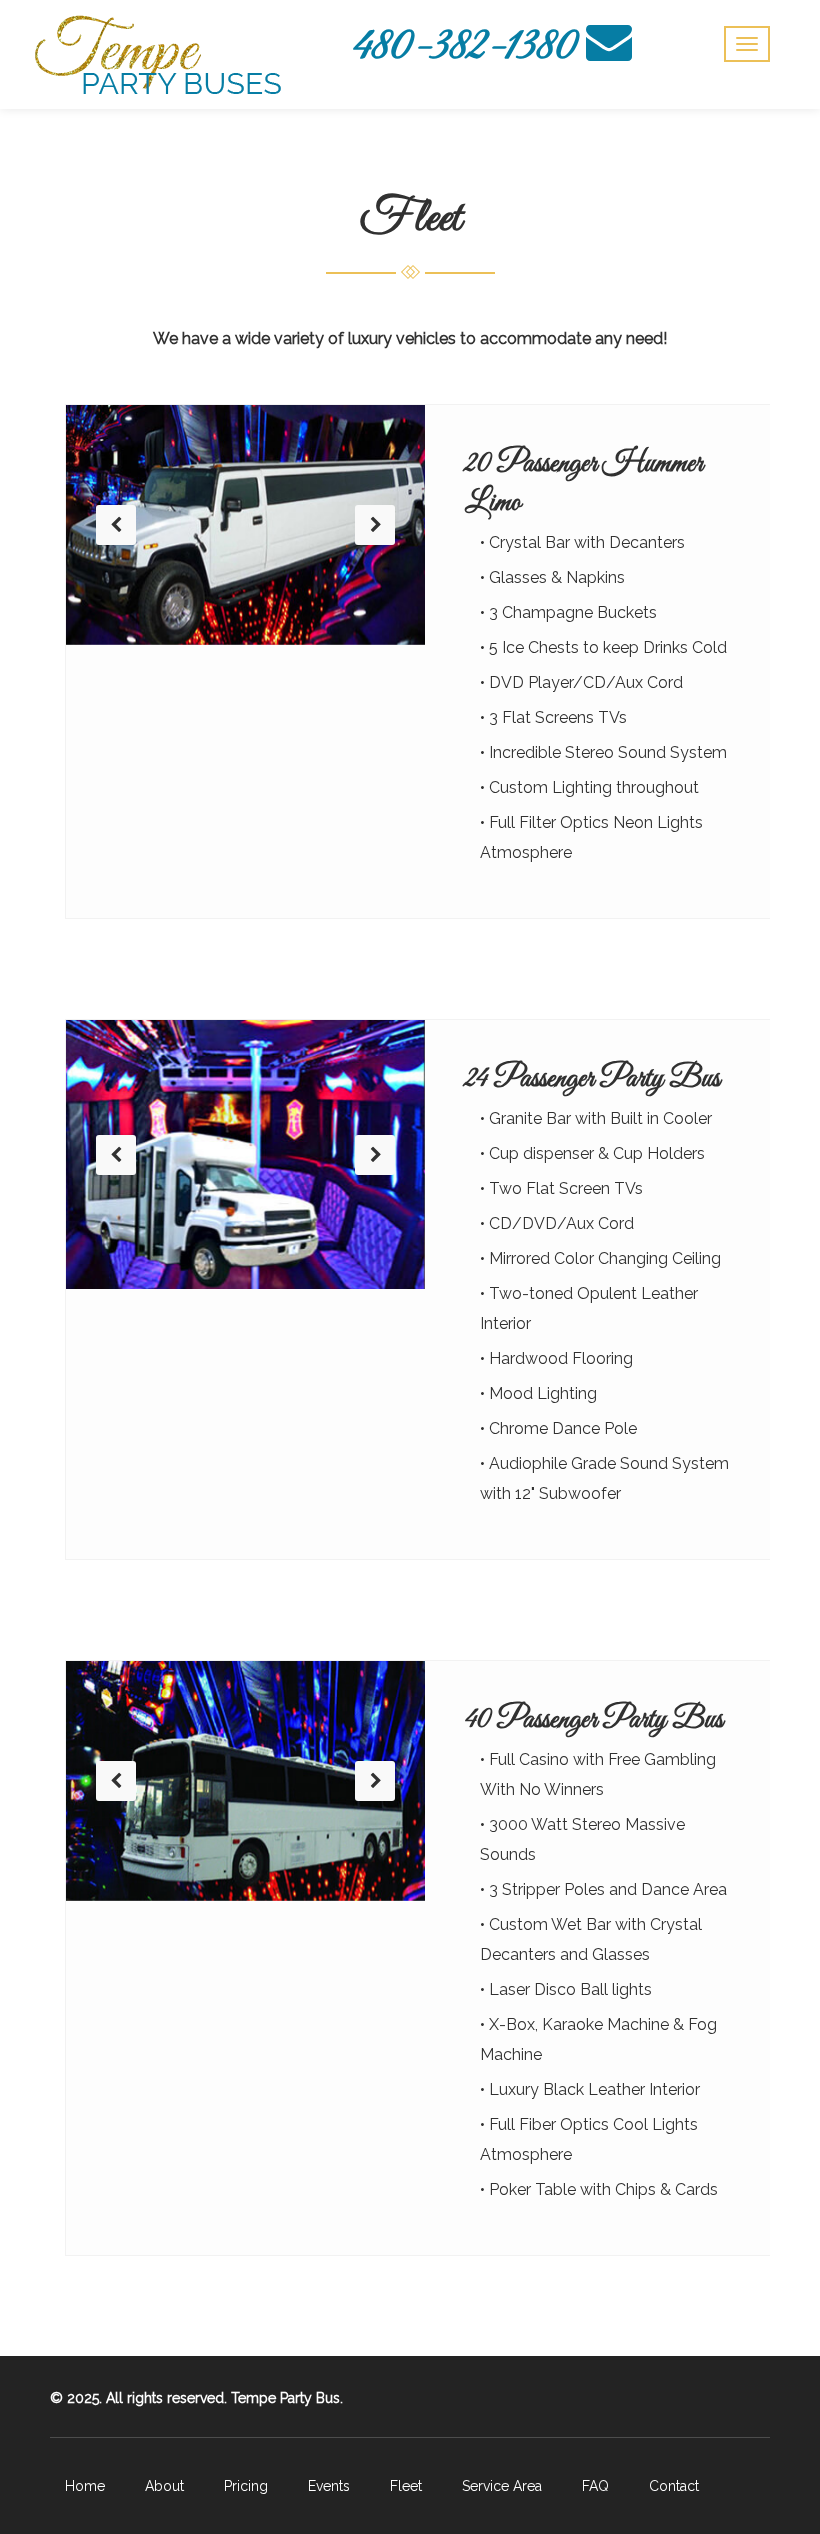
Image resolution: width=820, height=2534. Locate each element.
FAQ (595, 2486)
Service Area (502, 2486)
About (164, 2486)
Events (329, 2486)
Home (85, 2486)
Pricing (246, 2486)
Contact (674, 2486)
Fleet (406, 2486)
